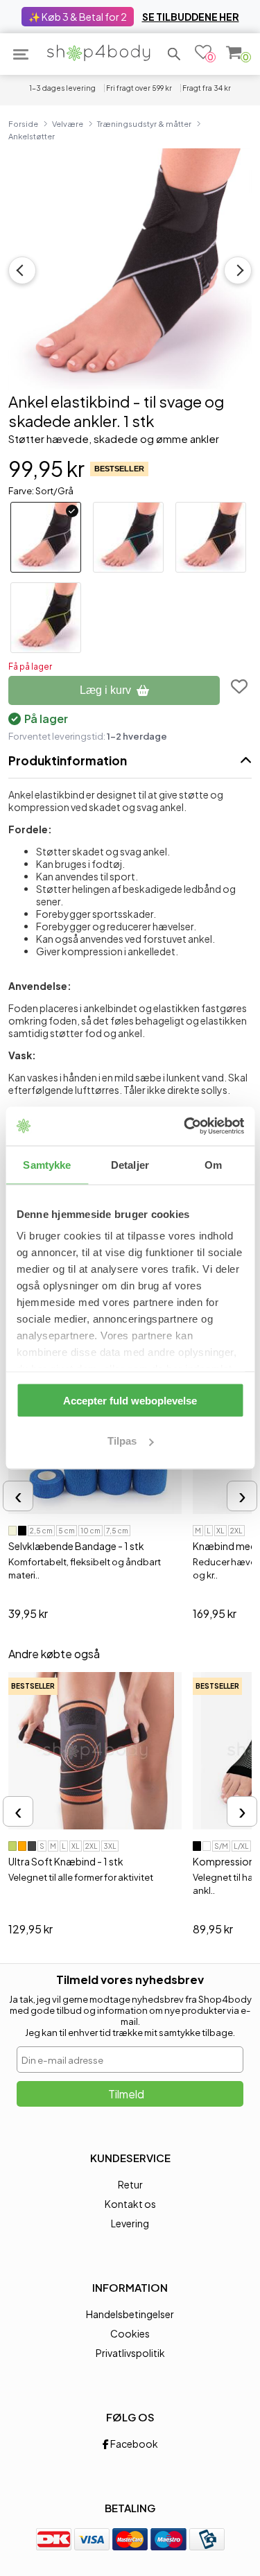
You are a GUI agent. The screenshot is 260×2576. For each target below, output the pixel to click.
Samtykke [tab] (47, 1164)
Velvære (68, 123)
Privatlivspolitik (130, 2353)
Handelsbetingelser (130, 2314)
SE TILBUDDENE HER (191, 17)
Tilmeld (126, 2094)
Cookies (130, 2333)
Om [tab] (213, 1164)
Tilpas (122, 1441)
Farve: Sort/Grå (41, 491)
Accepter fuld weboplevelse (130, 1400)
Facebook (133, 2444)
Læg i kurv (105, 690)
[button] (174, 54)
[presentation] (18, 1496)
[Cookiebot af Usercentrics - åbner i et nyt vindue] (185, 1126)
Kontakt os (130, 2204)
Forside (23, 123)
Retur (130, 2184)
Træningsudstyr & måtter (144, 123)
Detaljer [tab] (130, 1164)
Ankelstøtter (32, 136)
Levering (130, 2223)
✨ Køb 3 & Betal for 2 (78, 17)
